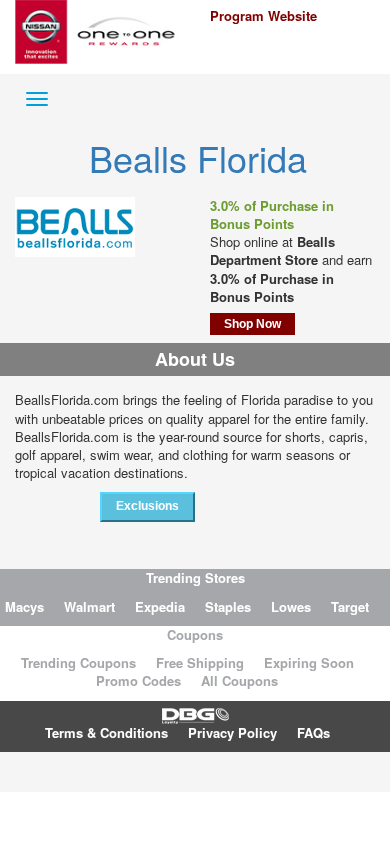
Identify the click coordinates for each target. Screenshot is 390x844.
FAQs (313, 732)
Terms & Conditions (106, 732)
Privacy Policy (232, 732)
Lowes (291, 606)
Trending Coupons (78, 662)
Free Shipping (200, 662)
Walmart (89, 606)
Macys (24, 606)
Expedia (160, 606)
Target (350, 606)
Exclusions (147, 506)
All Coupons (239, 680)
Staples (228, 606)
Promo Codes (138, 680)
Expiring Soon (309, 662)
